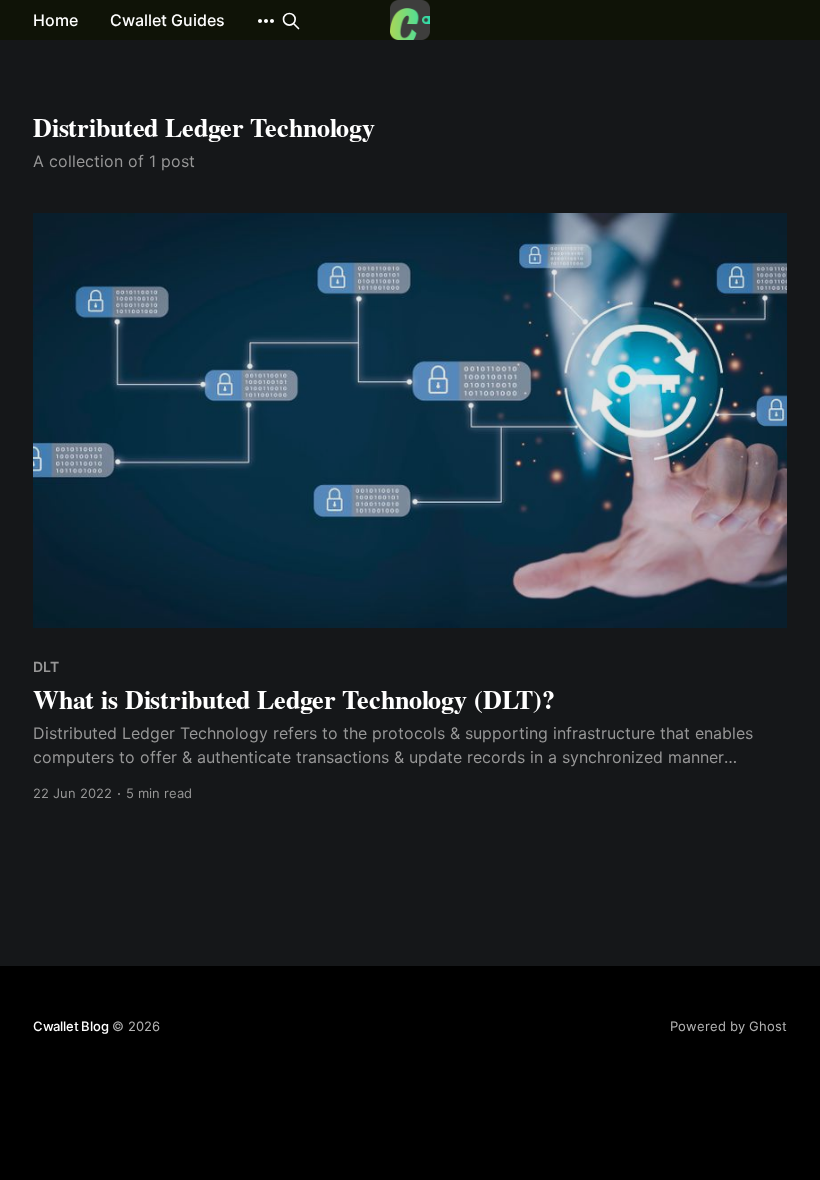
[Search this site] (291, 21)
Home (55, 20)
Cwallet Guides (167, 20)
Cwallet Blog (71, 1026)
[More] (266, 21)
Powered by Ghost (728, 1026)
